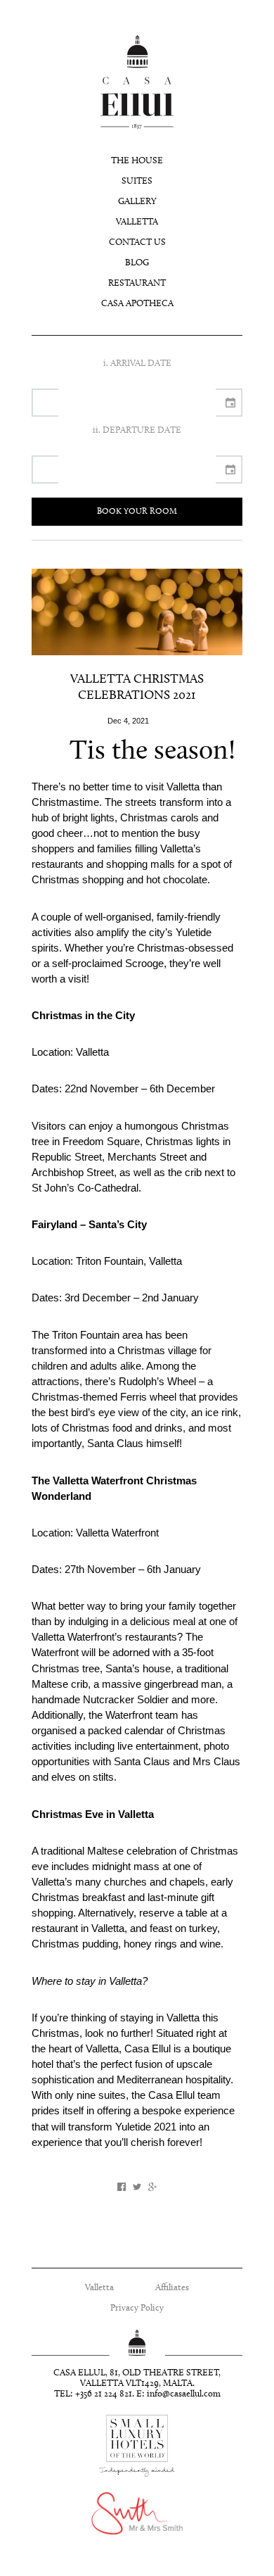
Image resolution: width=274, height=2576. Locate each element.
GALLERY (137, 202)
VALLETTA (137, 222)
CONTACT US (137, 242)
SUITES (137, 181)
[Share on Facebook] (122, 2187)
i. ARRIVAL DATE (137, 364)
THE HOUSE (137, 161)
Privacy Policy (137, 2308)
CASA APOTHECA (137, 304)
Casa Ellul (137, 82)
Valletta (99, 2288)
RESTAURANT (137, 283)
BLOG (137, 263)
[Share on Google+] (152, 2187)
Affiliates (172, 2288)
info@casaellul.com (184, 2394)
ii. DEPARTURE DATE (137, 430)
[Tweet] (137, 2187)
